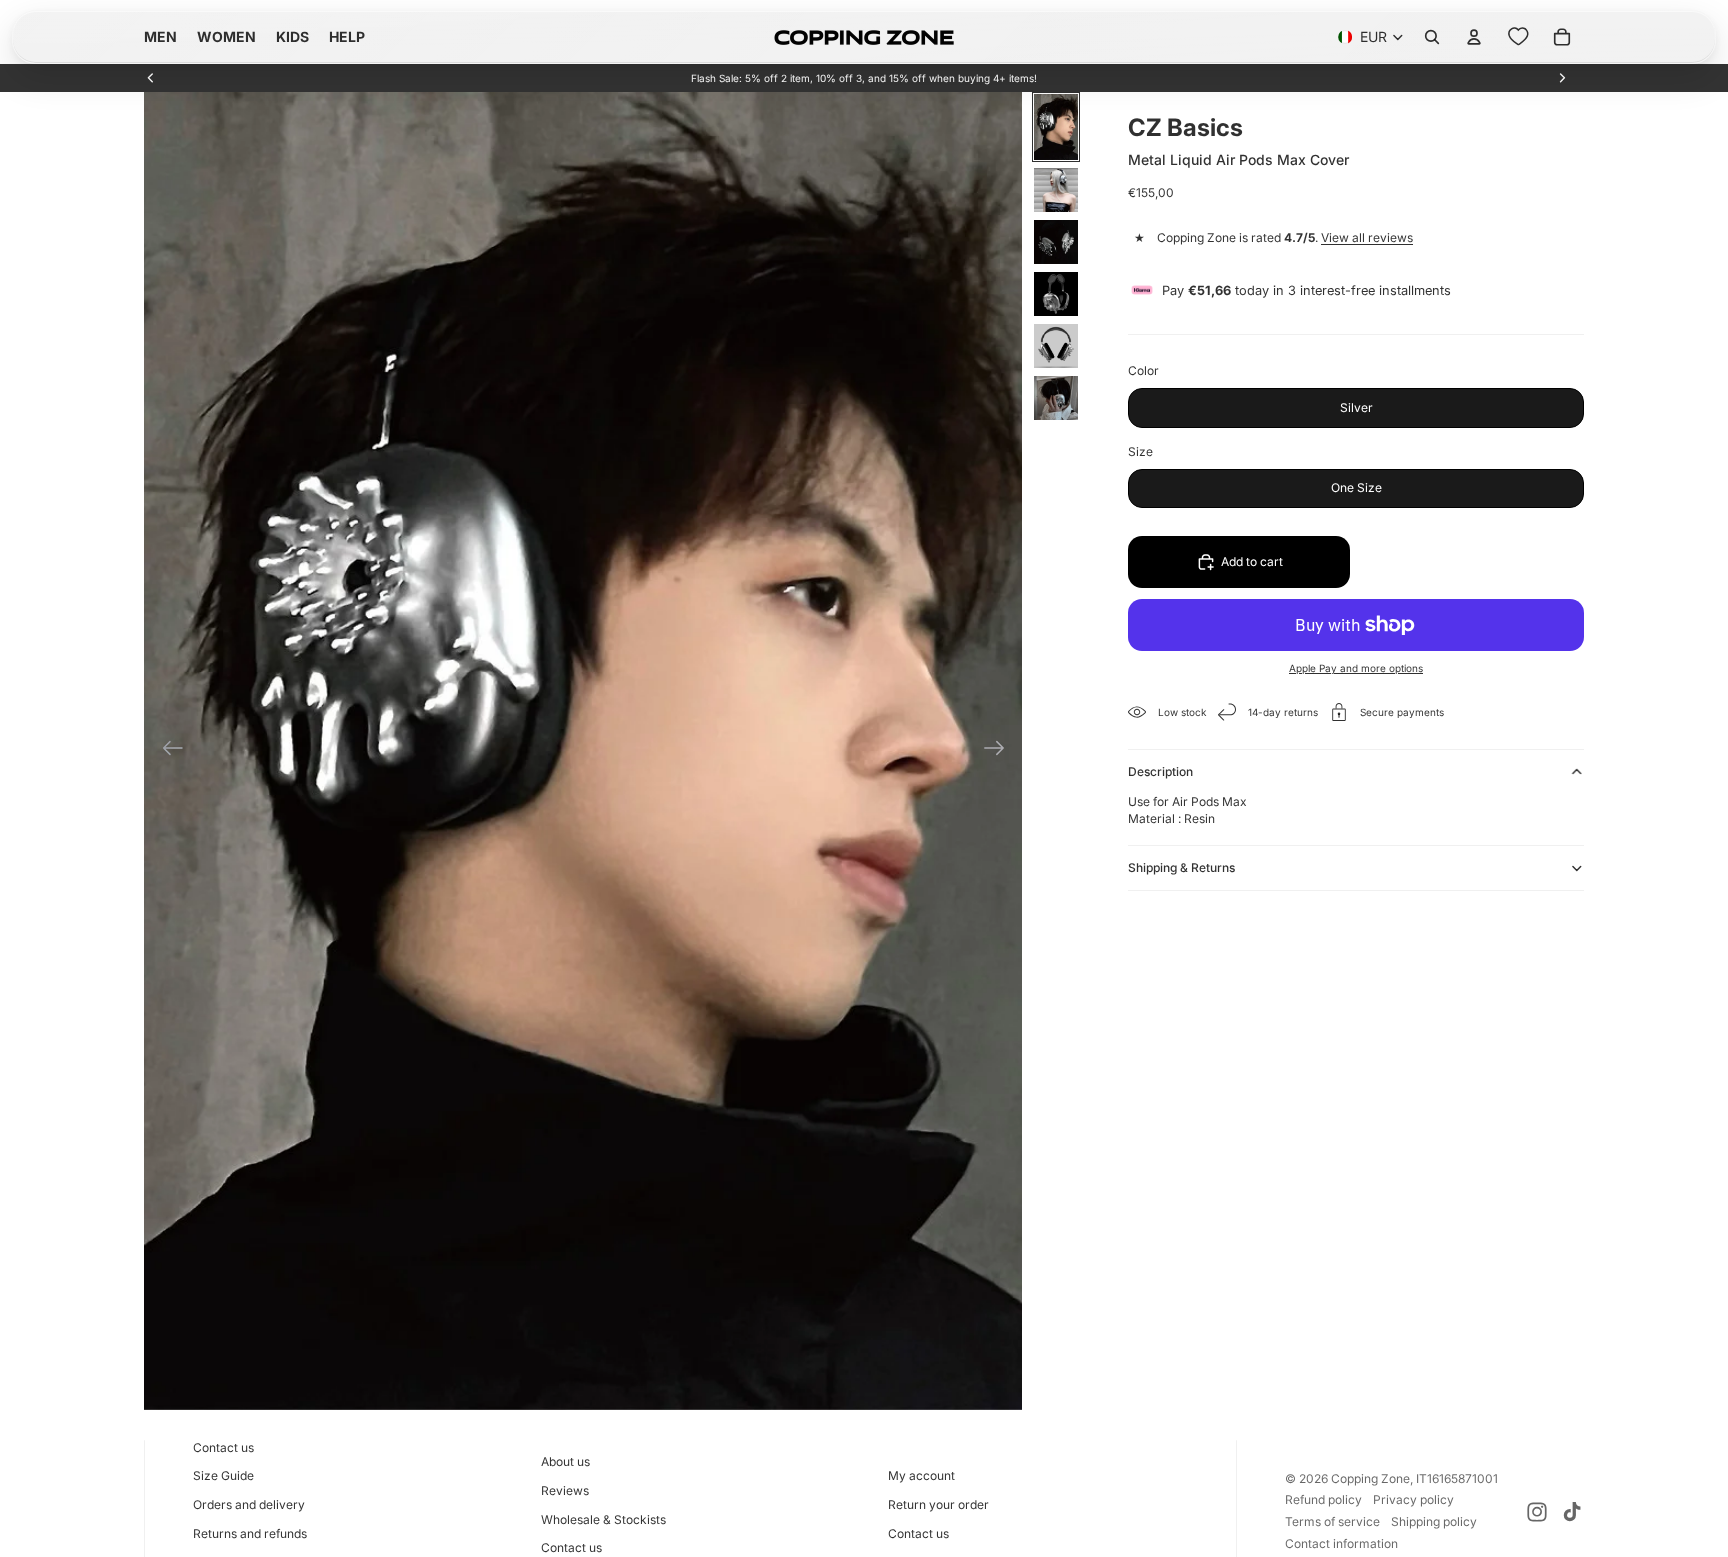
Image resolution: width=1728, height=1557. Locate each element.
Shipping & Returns (1181, 867)
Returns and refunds (250, 1533)
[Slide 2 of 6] (1056, 190)
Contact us (223, 1447)
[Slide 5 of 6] (1056, 346)
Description (1160, 771)
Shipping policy (1434, 1521)
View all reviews (1367, 237)
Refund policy (1323, 1499)
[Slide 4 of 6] (1056, 294)
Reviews (565, 1490)
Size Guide (223, 1475)
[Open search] (1432, 37)
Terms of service (1332, 1521)
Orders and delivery (249, 1504)
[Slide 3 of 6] (1056, 242)
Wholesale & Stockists (603, 1519)
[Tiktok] (1572, 1512)
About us (565, 1461)
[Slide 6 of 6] (1056, 398)
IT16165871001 (1457, 1478)
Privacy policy (1413, 1499)
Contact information (1341, 1543)
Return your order (938, 1504)
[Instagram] (1537, 1512)
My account (921, 1475)
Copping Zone (1370, 1478)
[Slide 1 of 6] (1056, 127)
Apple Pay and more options (1356, 668)
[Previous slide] (151, 78)
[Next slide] (1562, 78)
